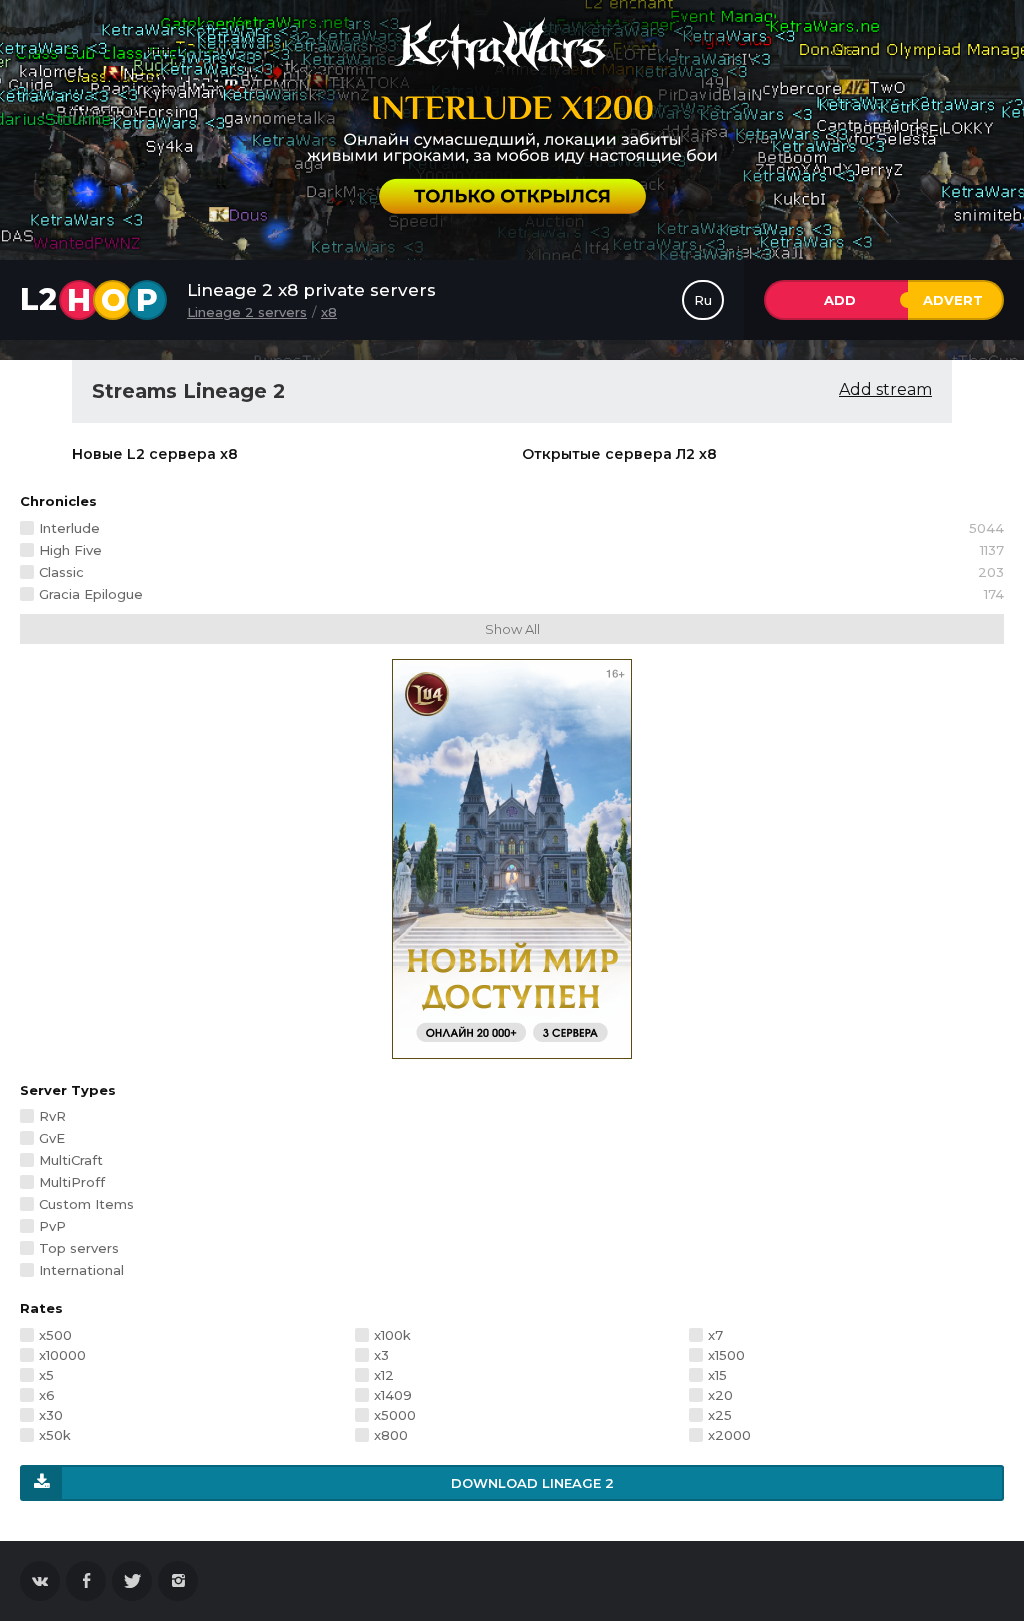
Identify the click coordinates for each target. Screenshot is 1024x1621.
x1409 (393, 1395)
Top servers (79, 1248)
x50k (55, 1435)
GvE (52, 1138)
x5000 (395, 1415)
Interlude (521, 528)
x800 (391, 1435)
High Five (521, 550)
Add (840, 300)
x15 (717, 1375)
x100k (392, 1335)
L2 (89, 300)
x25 (720, 1415)
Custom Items (86, 1204)
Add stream (885, 389)
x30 (51, 1415)
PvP (52, 1226)
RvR (52, 1116)
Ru (703, 300)
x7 (715, 1335)
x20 (720, 1395)
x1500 (726, 1355)
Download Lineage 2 (532, 1483)
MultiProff (72, 1182)
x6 (47, 1395)
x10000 (62, 1355)
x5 (46, 1375)
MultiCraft (71, 1160)
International (81, 1270)
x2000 (729, 1435)
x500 (55, 1335)
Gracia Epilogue (521, 594)
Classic (521, 572)
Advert (953, 300)
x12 (384, 1375)
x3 (381, 1355)
